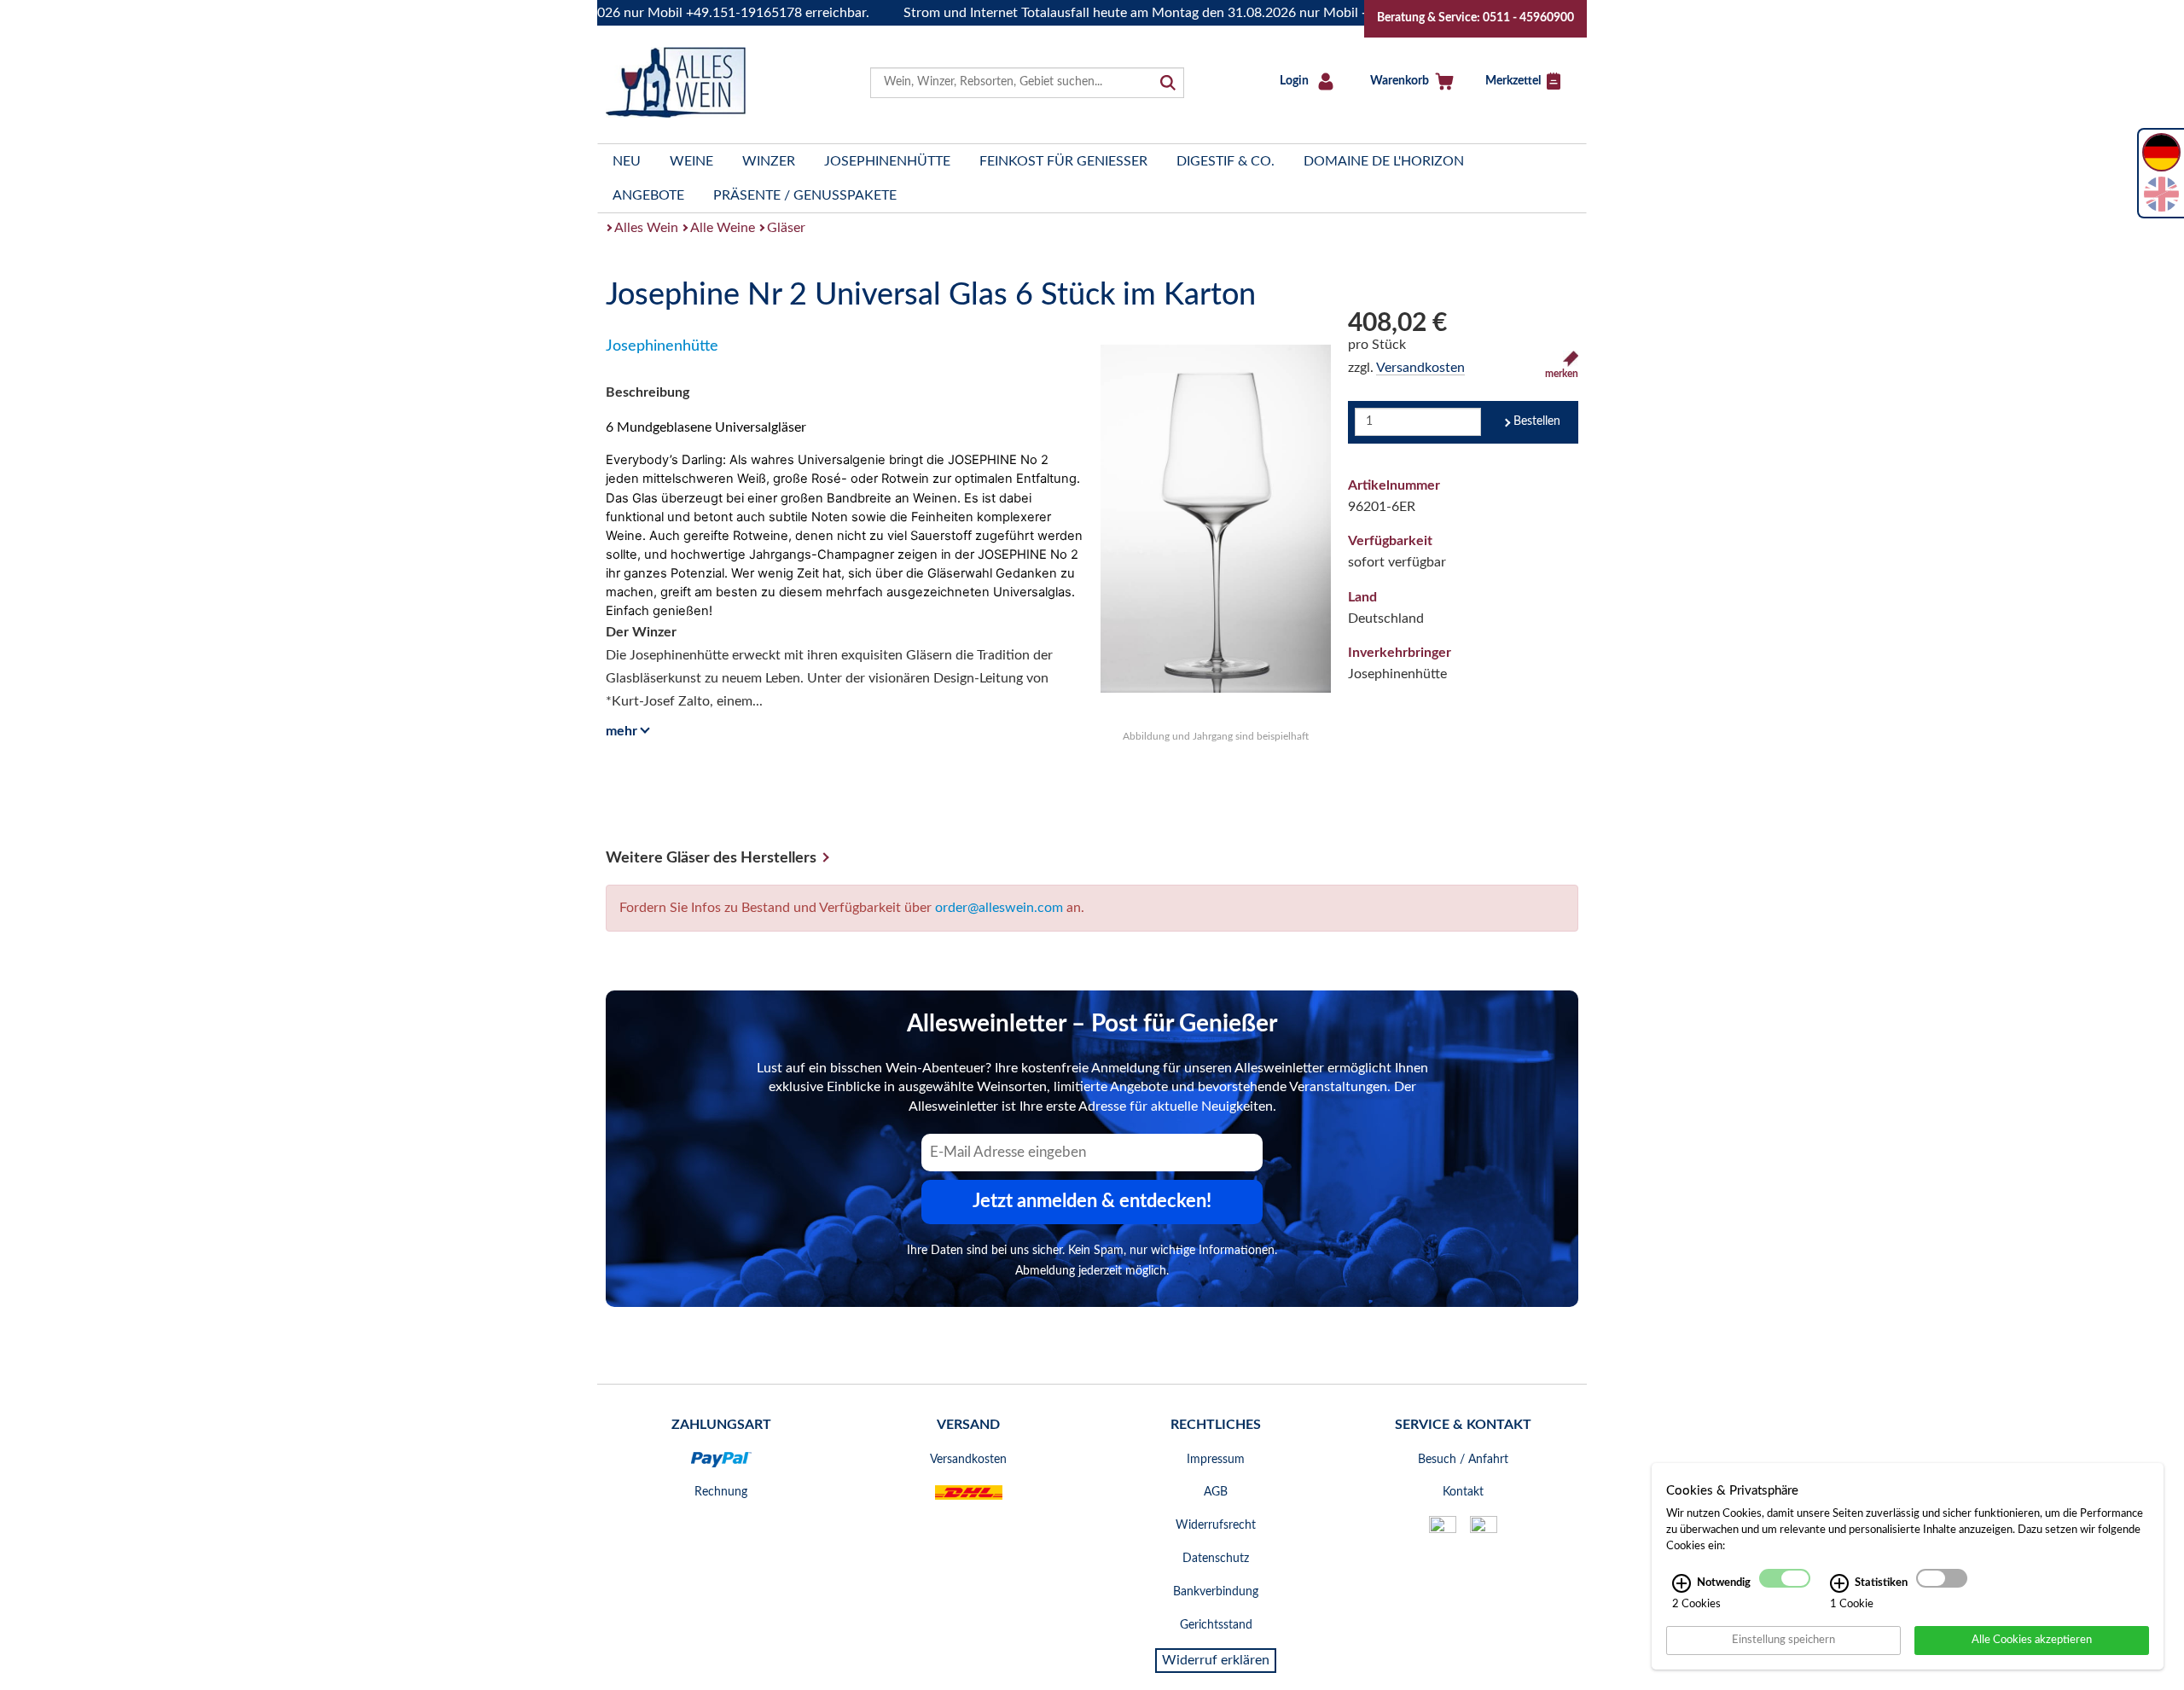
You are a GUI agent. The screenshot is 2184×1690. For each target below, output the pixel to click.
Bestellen (1537, 421)
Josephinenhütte (887, 161)
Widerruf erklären (1216, 1660)
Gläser (786, 228)
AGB (1216, 1492)
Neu (627, 161)
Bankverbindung (1216, 1592)
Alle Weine (723, 228)
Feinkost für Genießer (1063, 161)
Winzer (769, 161)
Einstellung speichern (1783, 1640)
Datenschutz (1216, 1559)
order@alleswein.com (999, 908)
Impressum (1216, 1460)
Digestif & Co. (1226, 161)
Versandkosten (1420, 368)
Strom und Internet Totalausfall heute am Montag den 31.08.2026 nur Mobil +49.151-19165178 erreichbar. (1183, 13)
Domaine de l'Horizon (1384, 161)
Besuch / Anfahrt (1463, 1460)
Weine (691, 161)
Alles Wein (646, 228)
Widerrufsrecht (1216, 1525)
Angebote (648, 195)
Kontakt (1463, 1492)
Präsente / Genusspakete (805, 195)
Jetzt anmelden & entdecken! (1092, 1201)
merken (1562, 374)
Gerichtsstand (1216, 1625)
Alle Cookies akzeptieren (2032, 1640)
